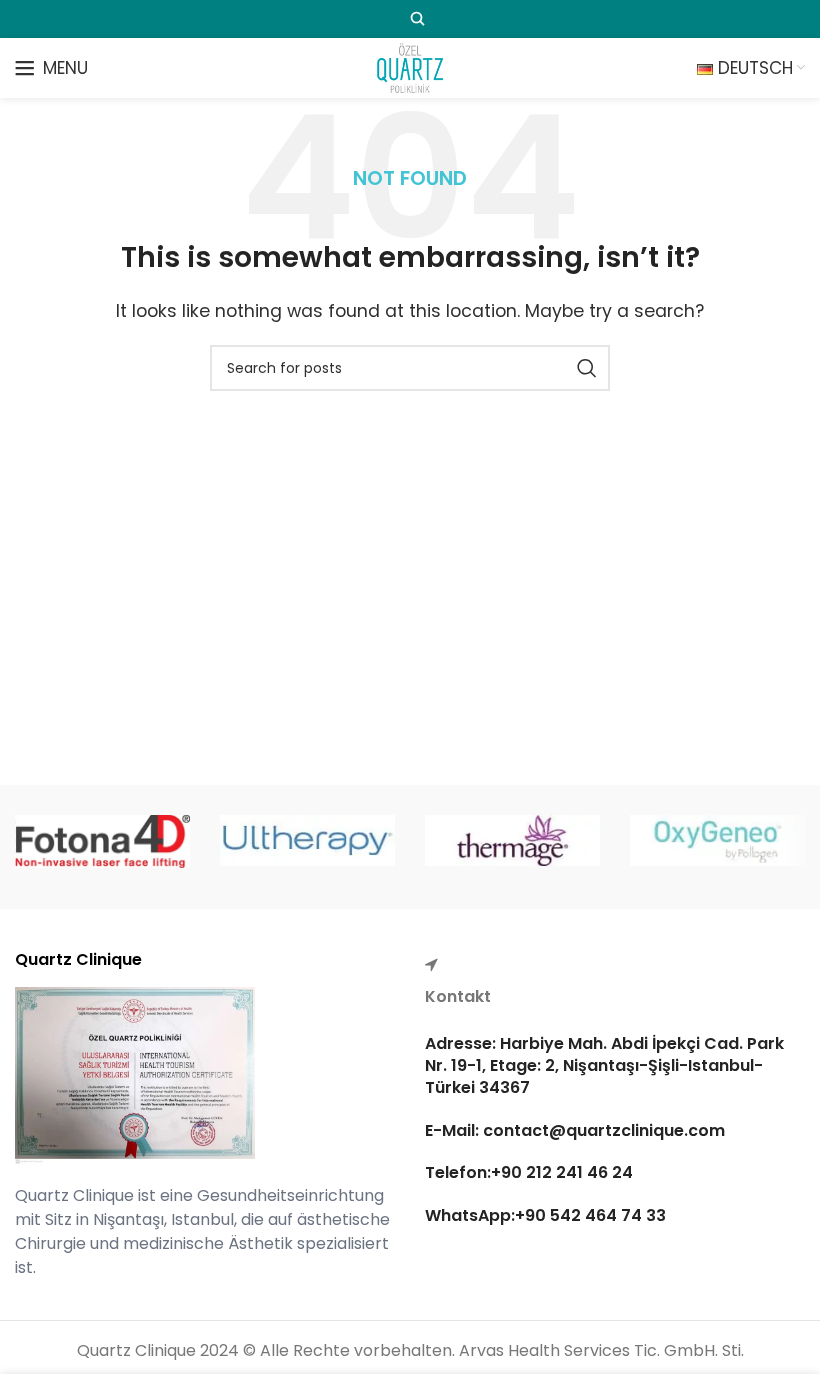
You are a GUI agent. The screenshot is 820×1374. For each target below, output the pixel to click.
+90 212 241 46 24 (562, 1172)
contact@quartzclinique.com (602, 1130)
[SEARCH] (587, 368)
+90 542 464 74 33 (590, 1215)
